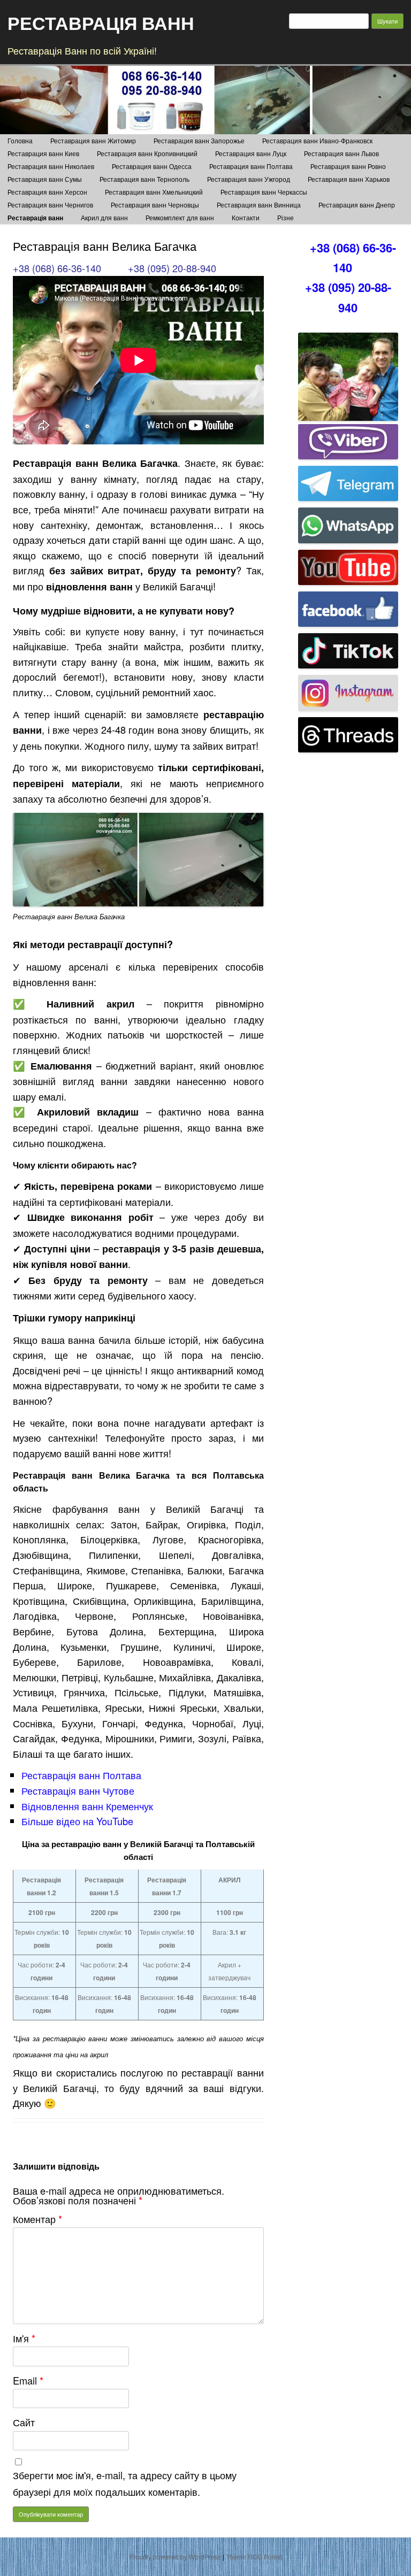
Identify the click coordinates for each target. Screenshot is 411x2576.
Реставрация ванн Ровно (348, 166)
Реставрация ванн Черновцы (155, 205)
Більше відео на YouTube (77, 1821)
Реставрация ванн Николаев (51, 166)
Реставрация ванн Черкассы (264, 192)
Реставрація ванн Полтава (81, 1775)
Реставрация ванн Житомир (93, 140)
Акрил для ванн (104, 217)
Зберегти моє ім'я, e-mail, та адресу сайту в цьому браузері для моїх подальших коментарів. (125, 2483)
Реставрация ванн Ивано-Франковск (317, 140)
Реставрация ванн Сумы (45, 179)
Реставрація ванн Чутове (78, 1790)
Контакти (246, 217)
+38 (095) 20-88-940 (172, 268)
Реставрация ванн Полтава (251, 166)
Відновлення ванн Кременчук (87, 1806)
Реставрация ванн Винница (259, 205)
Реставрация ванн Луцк (251, 153)
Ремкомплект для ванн (180, 217)
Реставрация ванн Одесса (152, 166)
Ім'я (24, 2338)
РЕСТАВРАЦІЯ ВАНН (101, 22)
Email (28, 2380)
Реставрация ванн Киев (43, 153)
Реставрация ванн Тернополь (144, 179)
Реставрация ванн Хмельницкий (154, 192)
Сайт (24, 2422)
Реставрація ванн (35, 218)
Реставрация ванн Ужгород (249, 179)
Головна (20, 140)
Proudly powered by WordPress (175, 2556)
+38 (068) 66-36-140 (57, 268)
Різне (286, 217)
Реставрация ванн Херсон (47, 192)
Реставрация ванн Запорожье (199, 140)
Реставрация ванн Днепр (357, 205)
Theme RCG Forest (254, 2556)
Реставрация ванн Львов (341, 153)
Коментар (37, 2219)
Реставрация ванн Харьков (349, 179)
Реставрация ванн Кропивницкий (147, 153)
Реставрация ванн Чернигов (50, 205)
